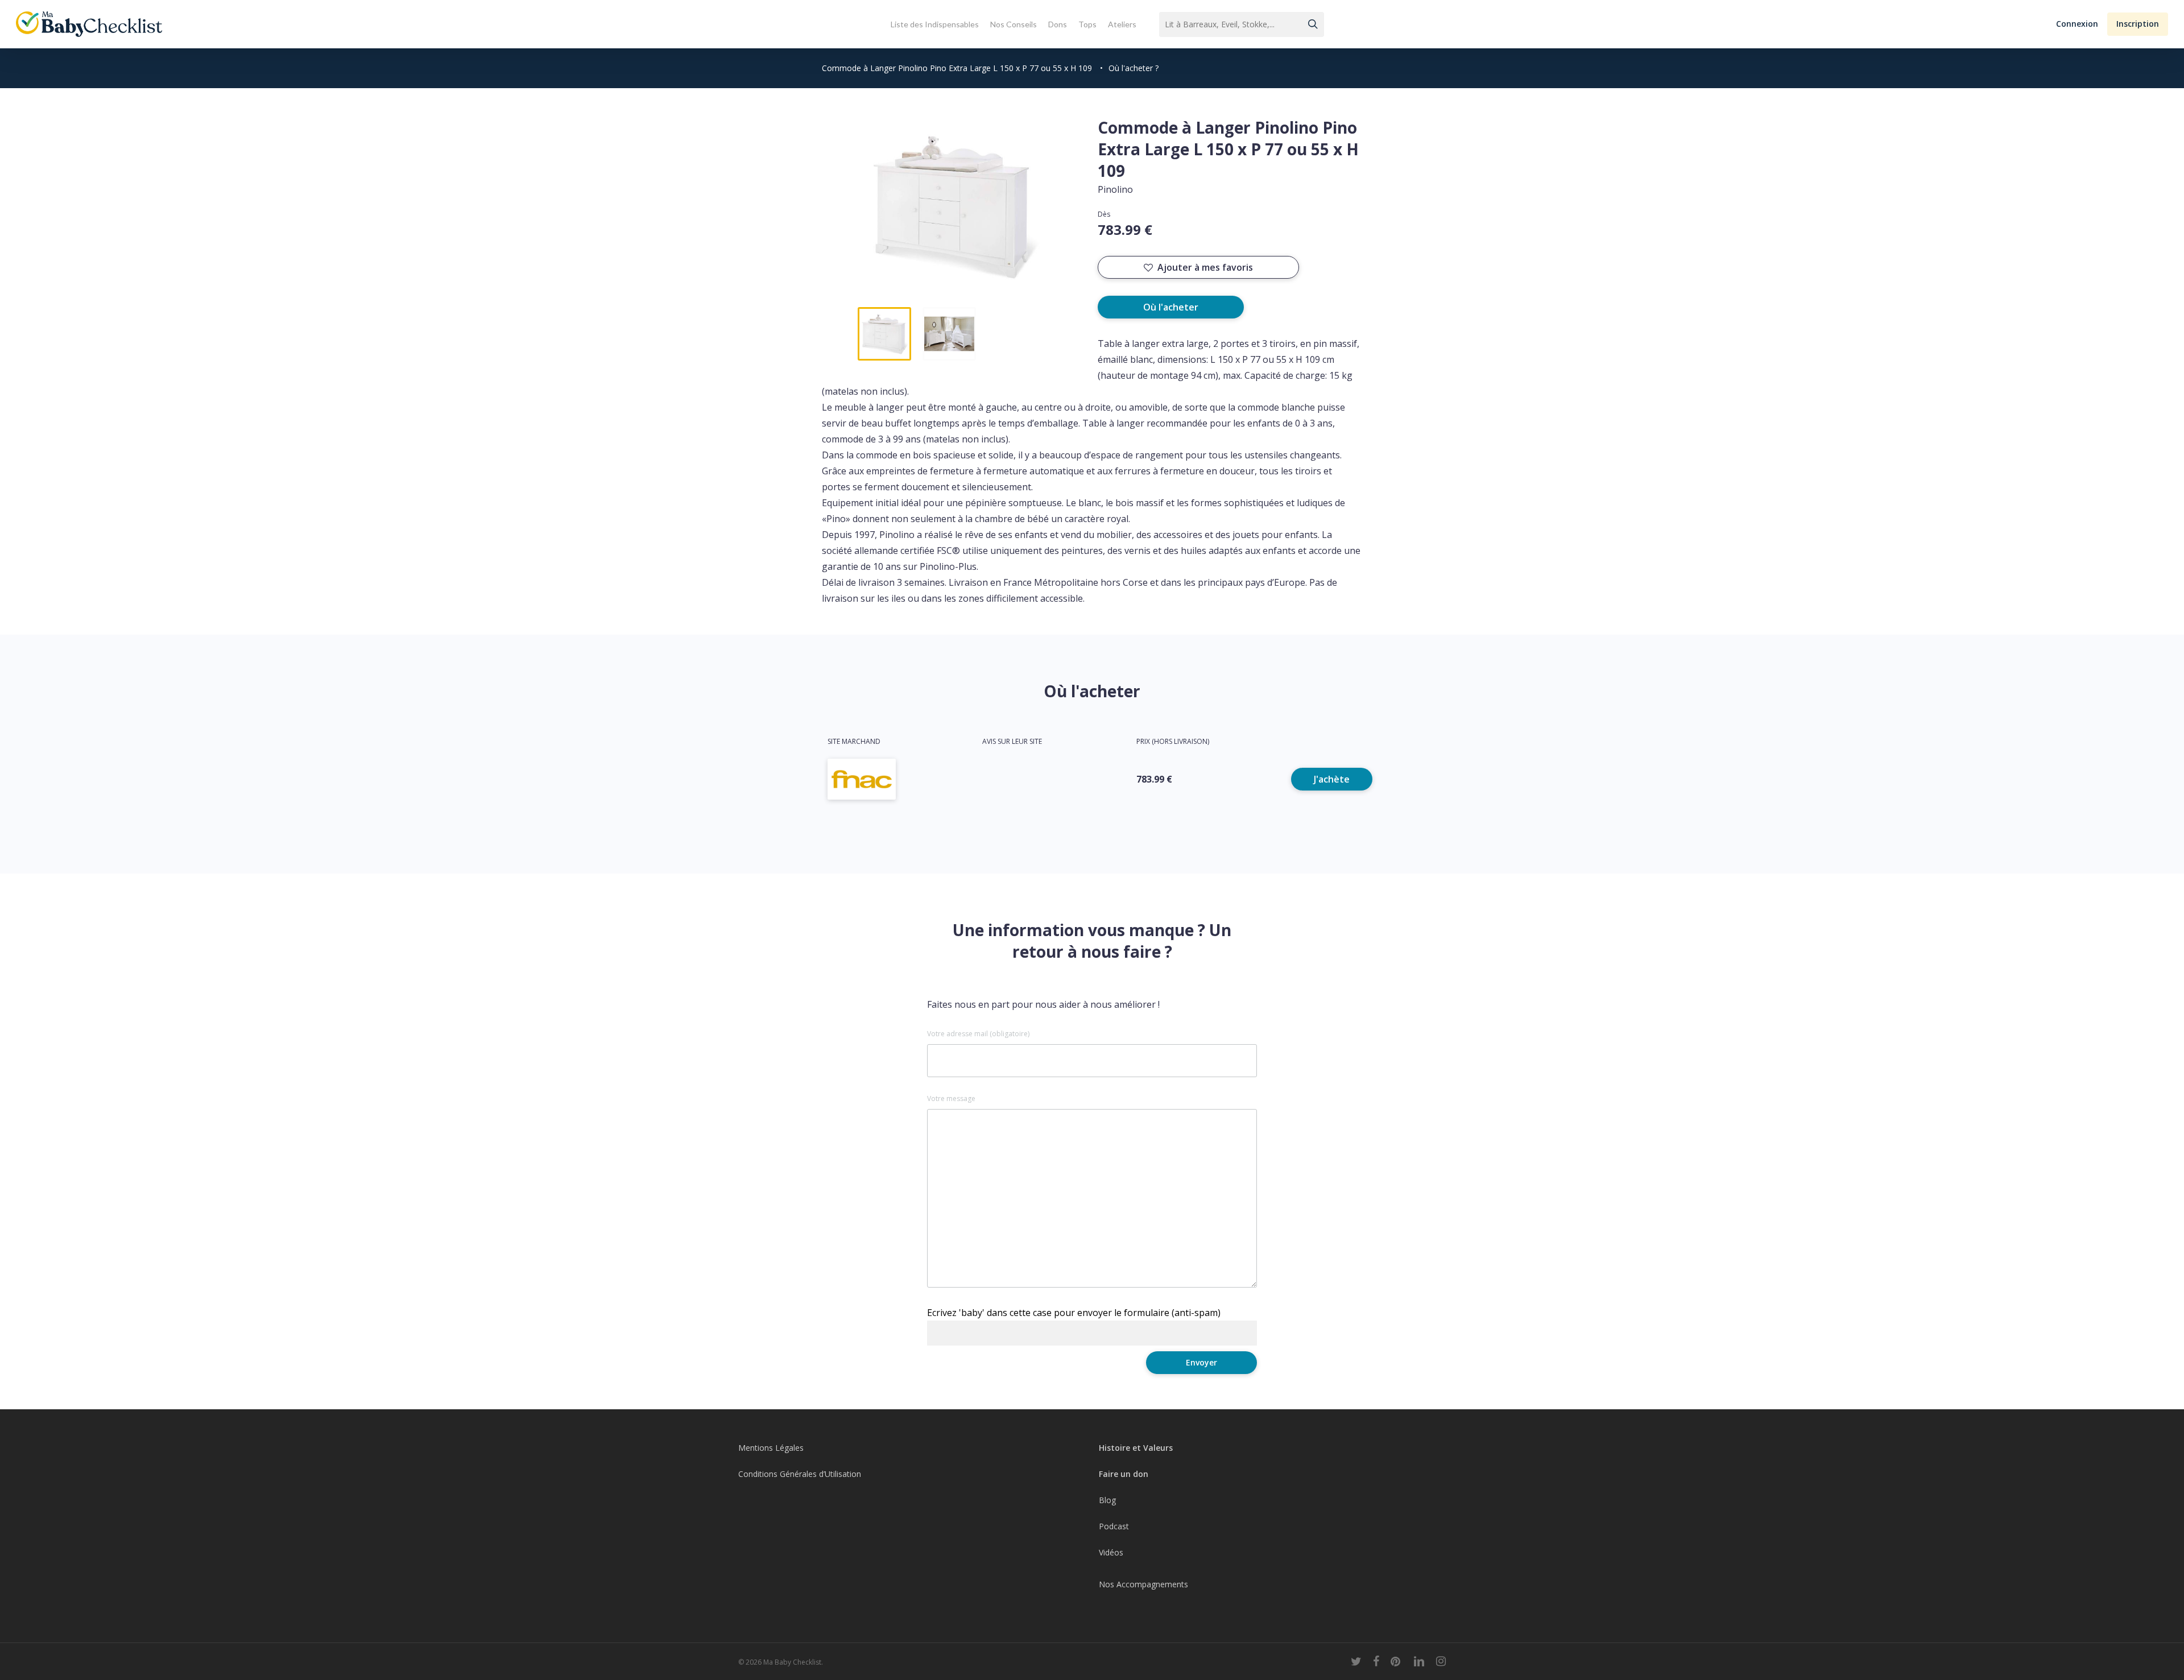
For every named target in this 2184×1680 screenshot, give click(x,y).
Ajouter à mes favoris (1205, 267)
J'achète (1332, 779)
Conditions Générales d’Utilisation (800, 1474)
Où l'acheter (1171, 307)
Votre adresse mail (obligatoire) (978, 1034)
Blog (1107, 1500)
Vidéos (1111, 1552)
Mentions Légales (771, 1448)
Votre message (951, 1099)
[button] (2077, 24)
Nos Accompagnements (1143, 1584)
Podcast (1114, 1526)
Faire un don (1124, 1474)
